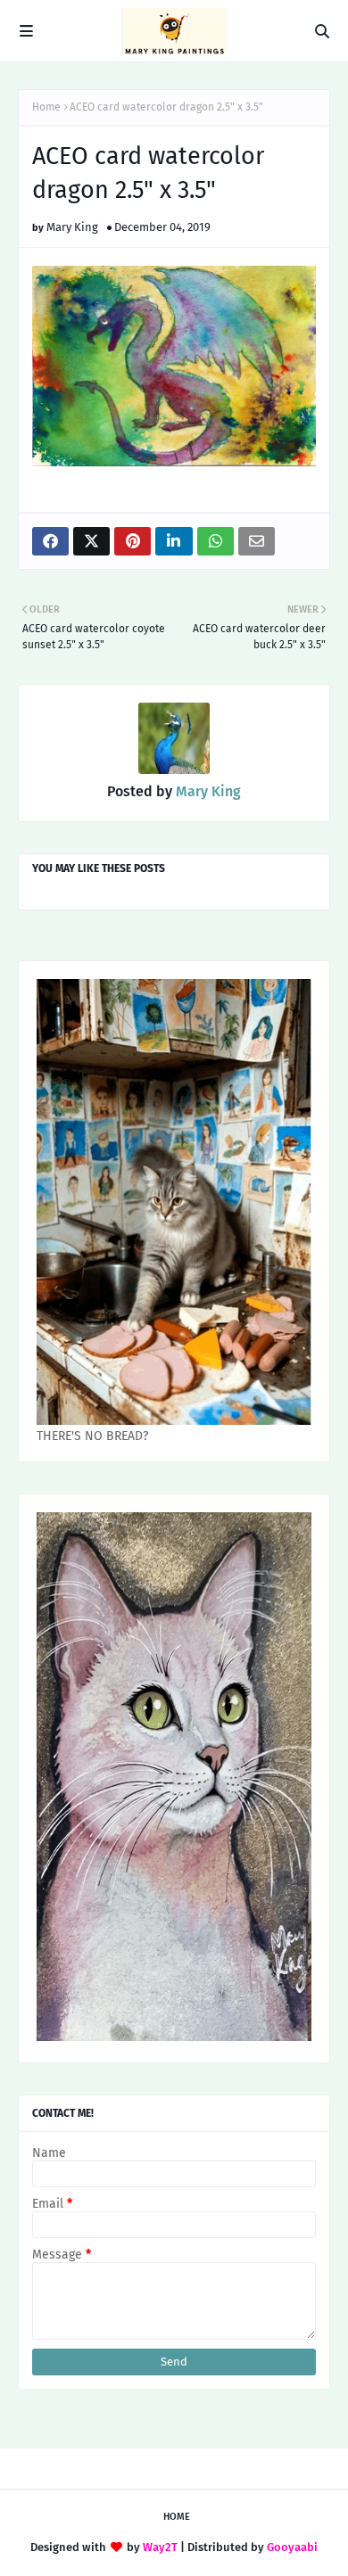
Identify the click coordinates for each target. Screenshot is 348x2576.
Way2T (160, 2547)
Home (46, 107)
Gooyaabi (292, 2547)
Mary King (72, 227)
